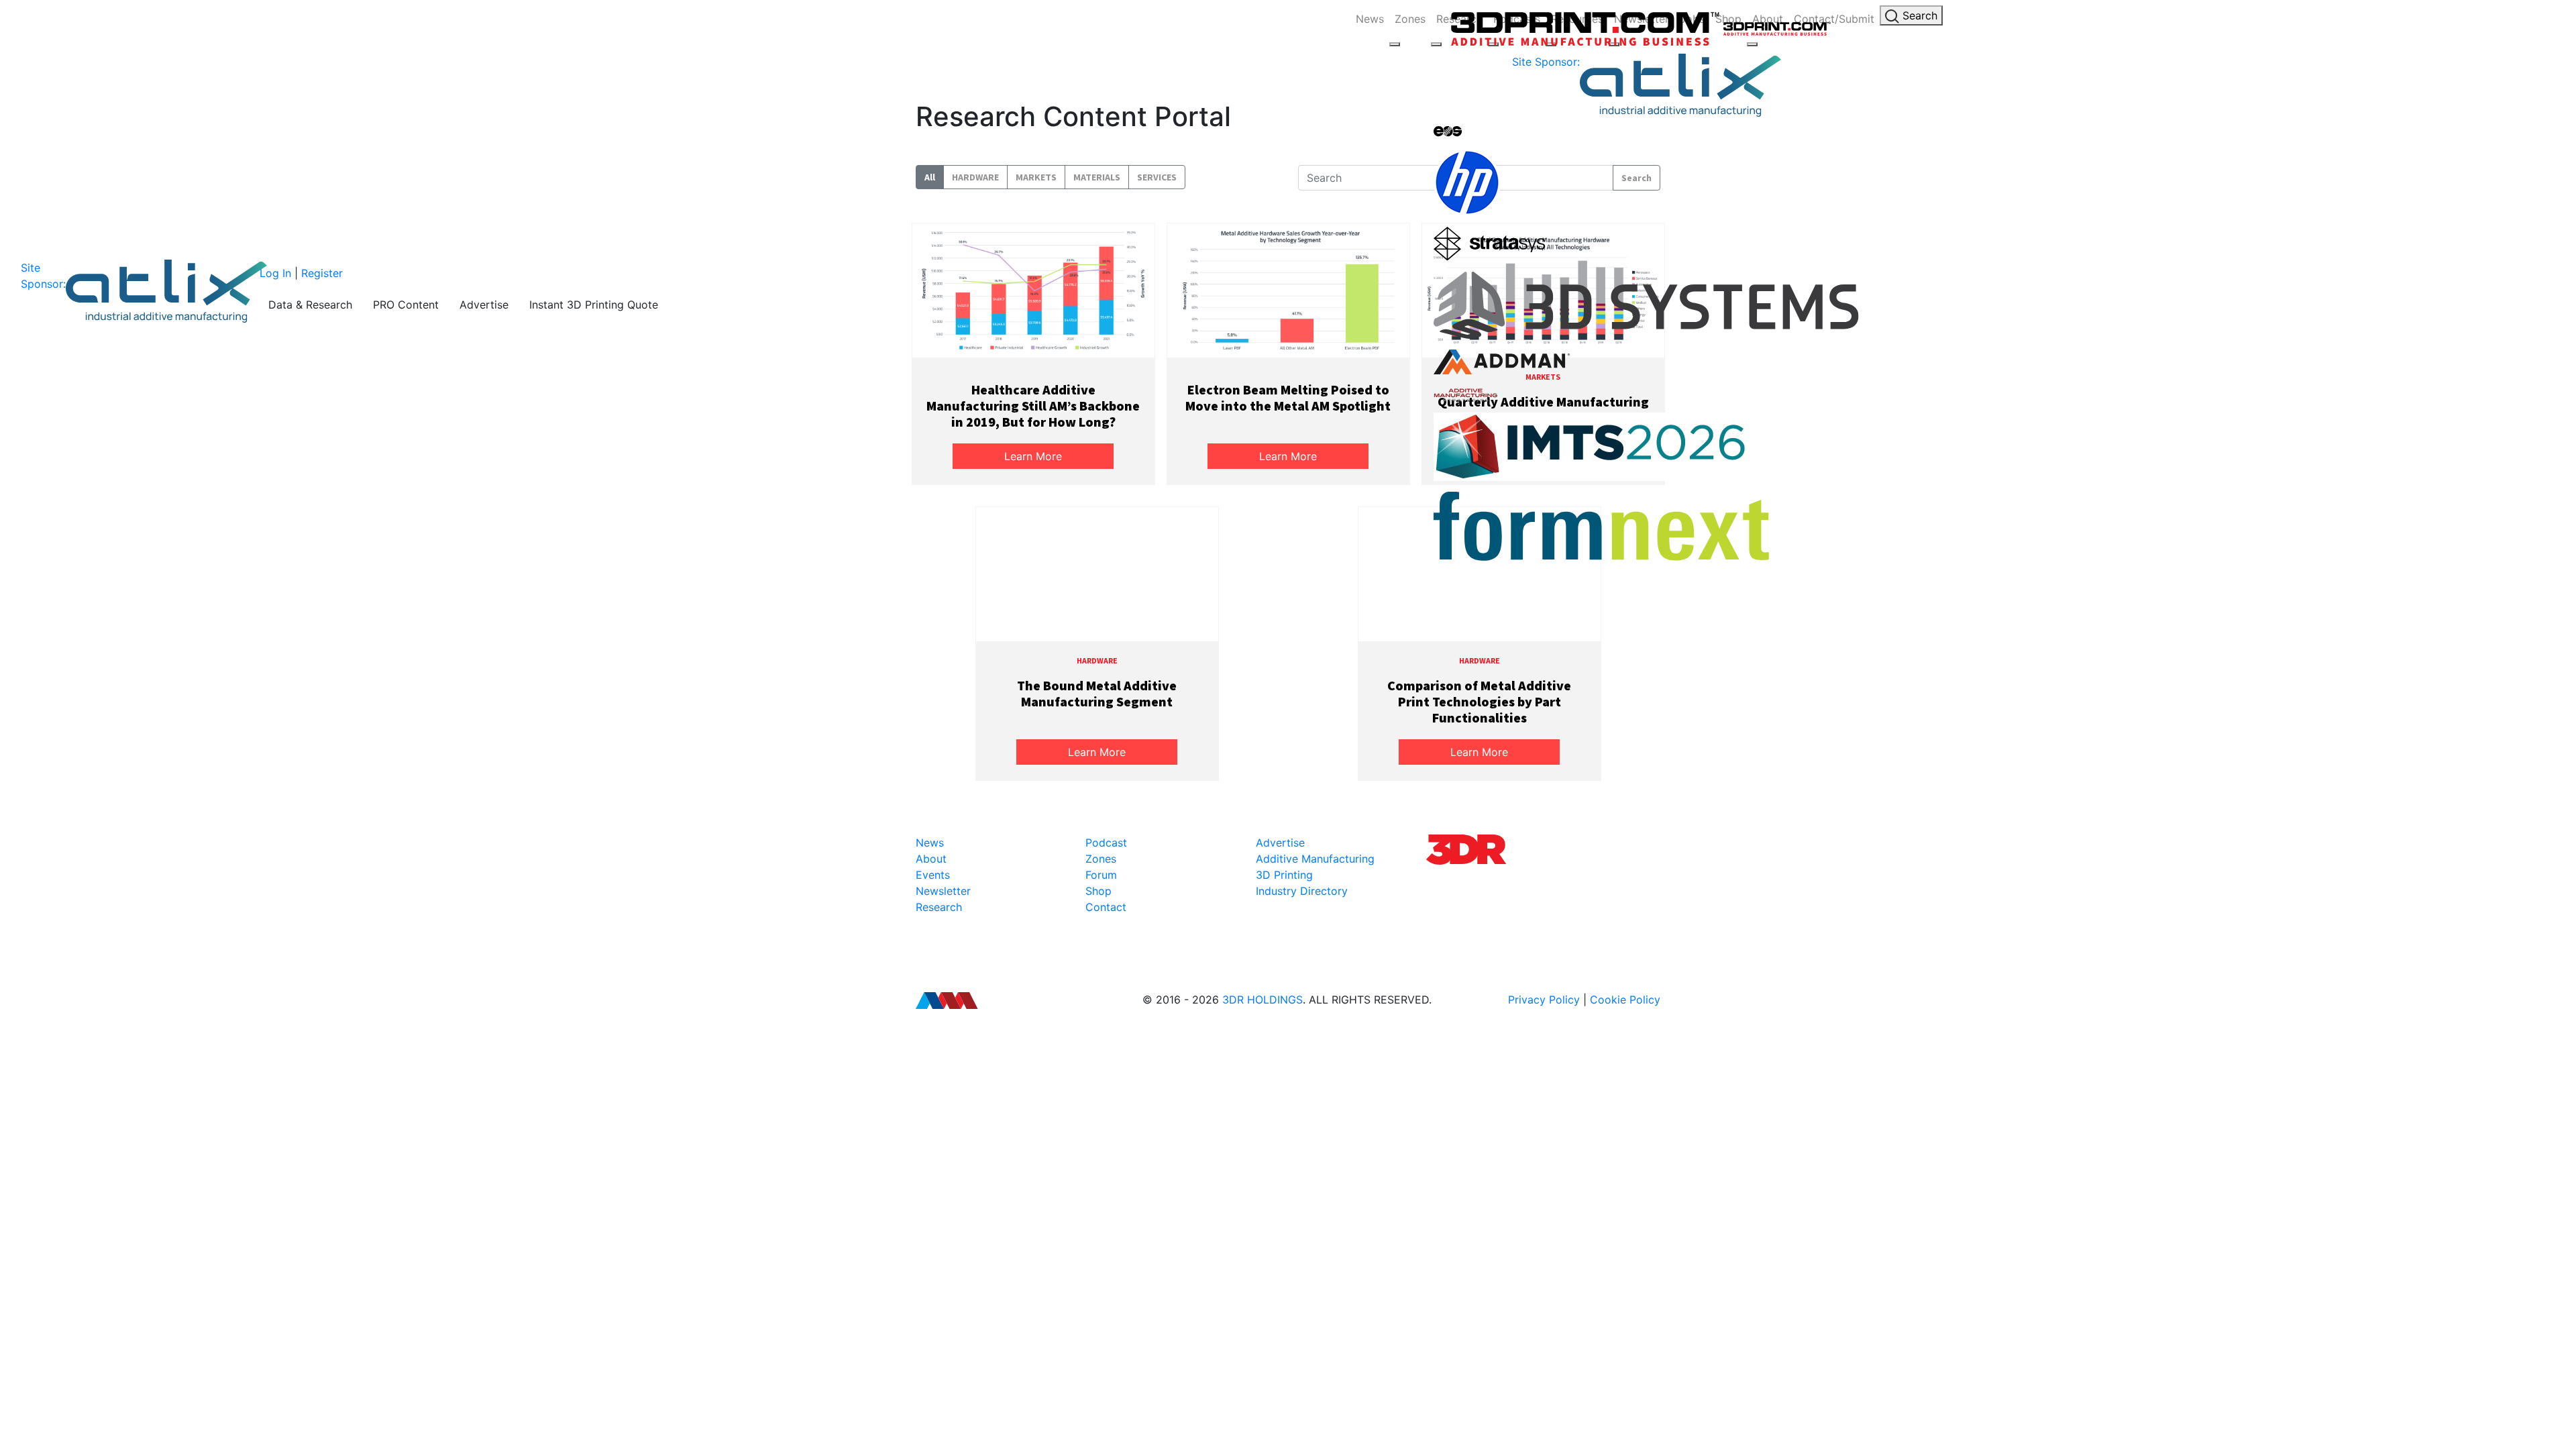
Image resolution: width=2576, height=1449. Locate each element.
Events (933, 875)
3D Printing (1284, 875)
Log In (275, 273)
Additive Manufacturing (1315, 859)
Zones (1410, 19)
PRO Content (406, 305)
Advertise (484, 305)
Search (1918, 15)
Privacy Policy (1544, 1000)
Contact (1106, 907)
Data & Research (310, 305)
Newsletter (943, 891)
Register (322, 273)
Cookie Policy (1625, 1000)
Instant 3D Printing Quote (594, 305)
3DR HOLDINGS (1263, 1000)
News (1370, 19)
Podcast (1106, 843)
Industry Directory (1302, 891)
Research (939, 907)
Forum (1101, 875)
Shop (1098, 891)
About (931, 859)
